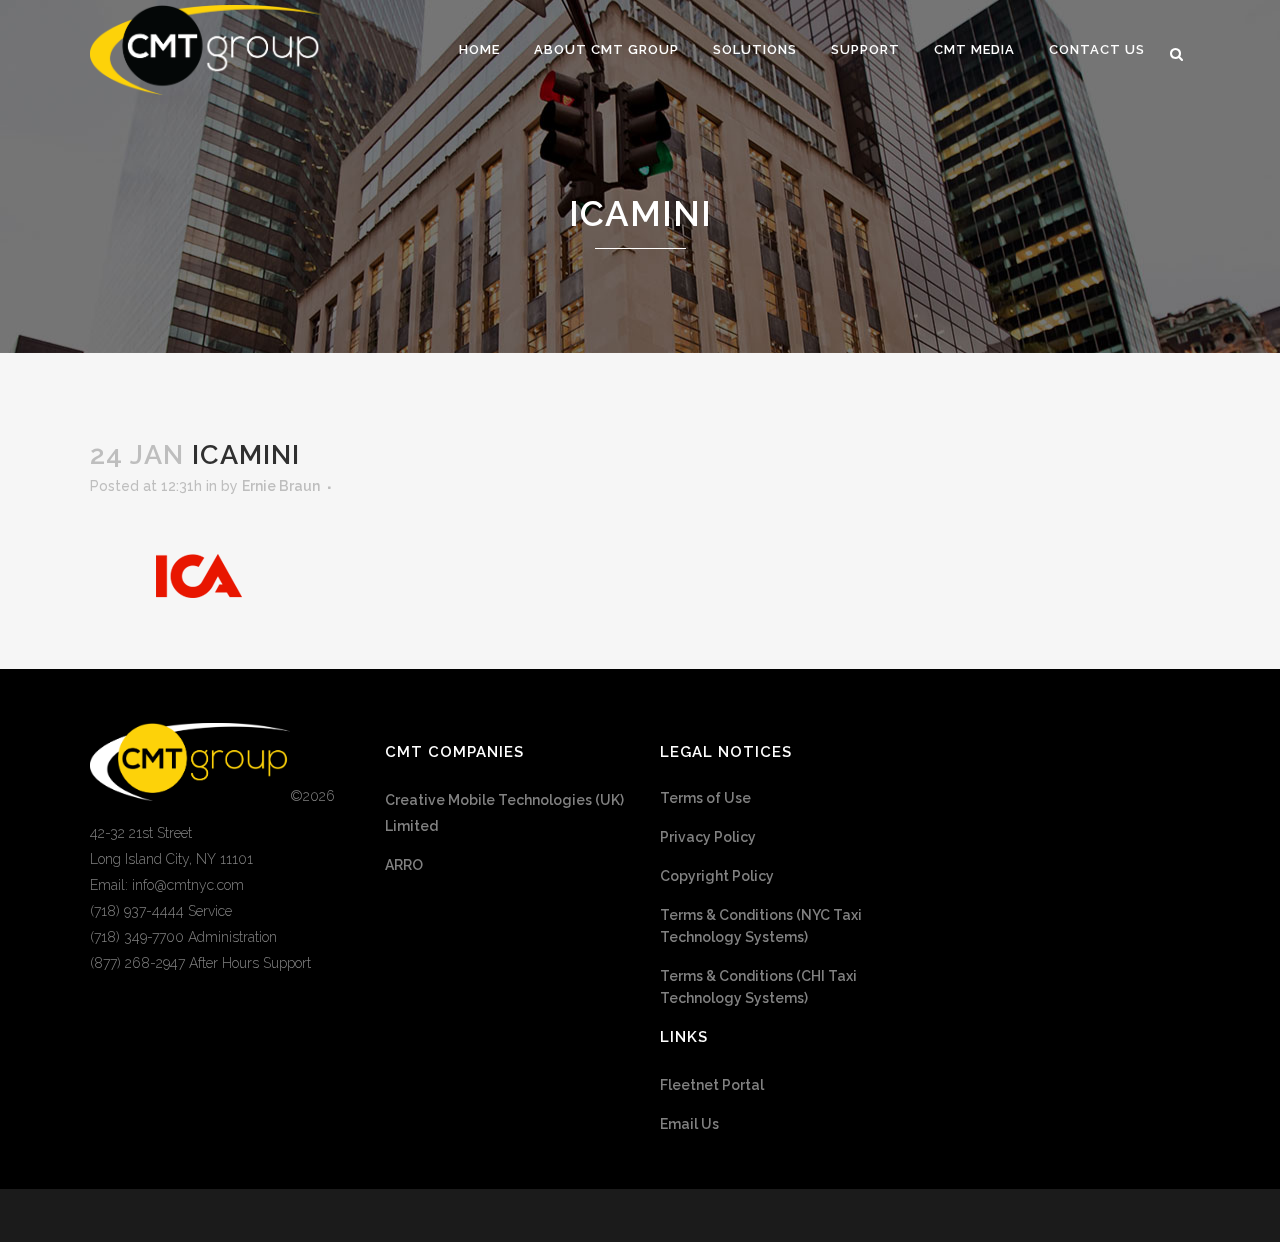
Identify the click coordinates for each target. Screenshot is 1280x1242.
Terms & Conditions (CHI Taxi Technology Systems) (758, 987)
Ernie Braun (281, 486)
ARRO (404, 865)
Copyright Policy (717, 876)
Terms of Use (705, 798)
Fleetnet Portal (712, 1085)
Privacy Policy (708, 837)
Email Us (689, 1124)
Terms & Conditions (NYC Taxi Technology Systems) (761, 926)
